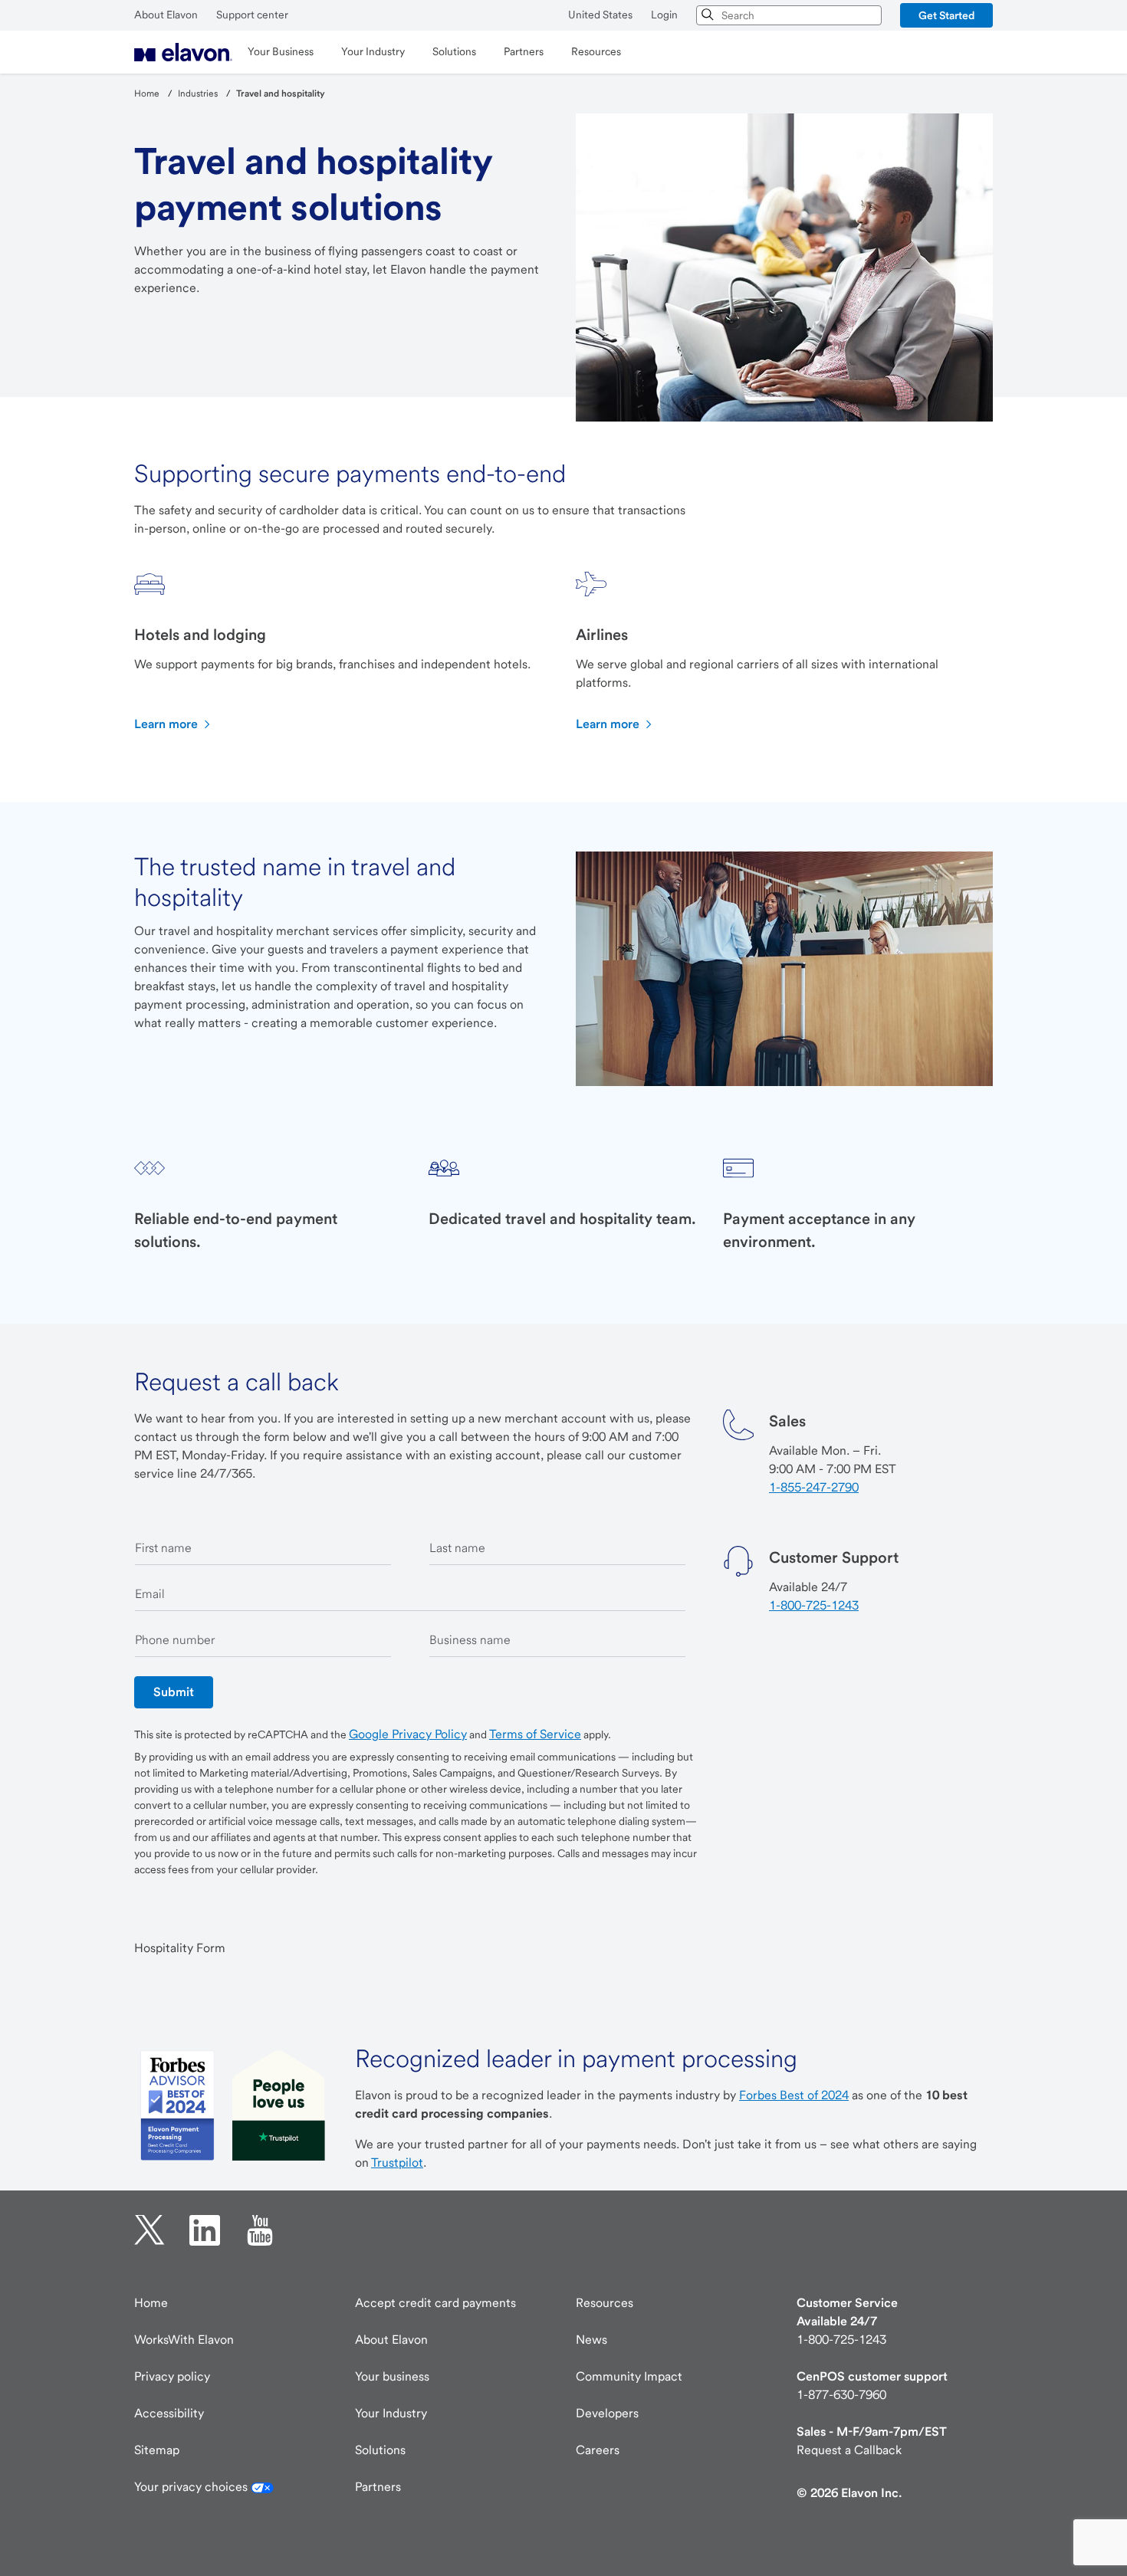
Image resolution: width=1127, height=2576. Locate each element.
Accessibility (169, 2413)
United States (600, 15)
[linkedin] (205, 2230)
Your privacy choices (192, 2487)
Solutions (380, 2450)
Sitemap (157, 2450)
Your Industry (391, 2413)
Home (151, 2303)
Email (150, 1594)
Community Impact (629, 2376)
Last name (457, 1548)
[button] (946, 15)
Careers (598, 2450)
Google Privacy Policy (408, 1734)
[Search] (708, 15)
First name (163, 1548)
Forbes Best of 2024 (794, 2095)
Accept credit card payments (435, 2303)
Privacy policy (172, 2376)
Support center (252, 15)
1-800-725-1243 (814, 1605)
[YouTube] (260, 2230)
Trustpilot (397, 2163)
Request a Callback (849, 2450)
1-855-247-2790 (814, 1487)
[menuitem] (183, 52)
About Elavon (166, 15)
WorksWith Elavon (184, 2340)
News (591, 2340)
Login (664, 15)
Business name (470, 1640)
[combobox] (789, 15)
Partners (378, 2487)
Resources (605, 2303)
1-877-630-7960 (841, 2395)
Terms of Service (535, 1734)
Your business (392, 2376)
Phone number (175, 1640)
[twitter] (149, 2230)
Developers (607, 2413)
